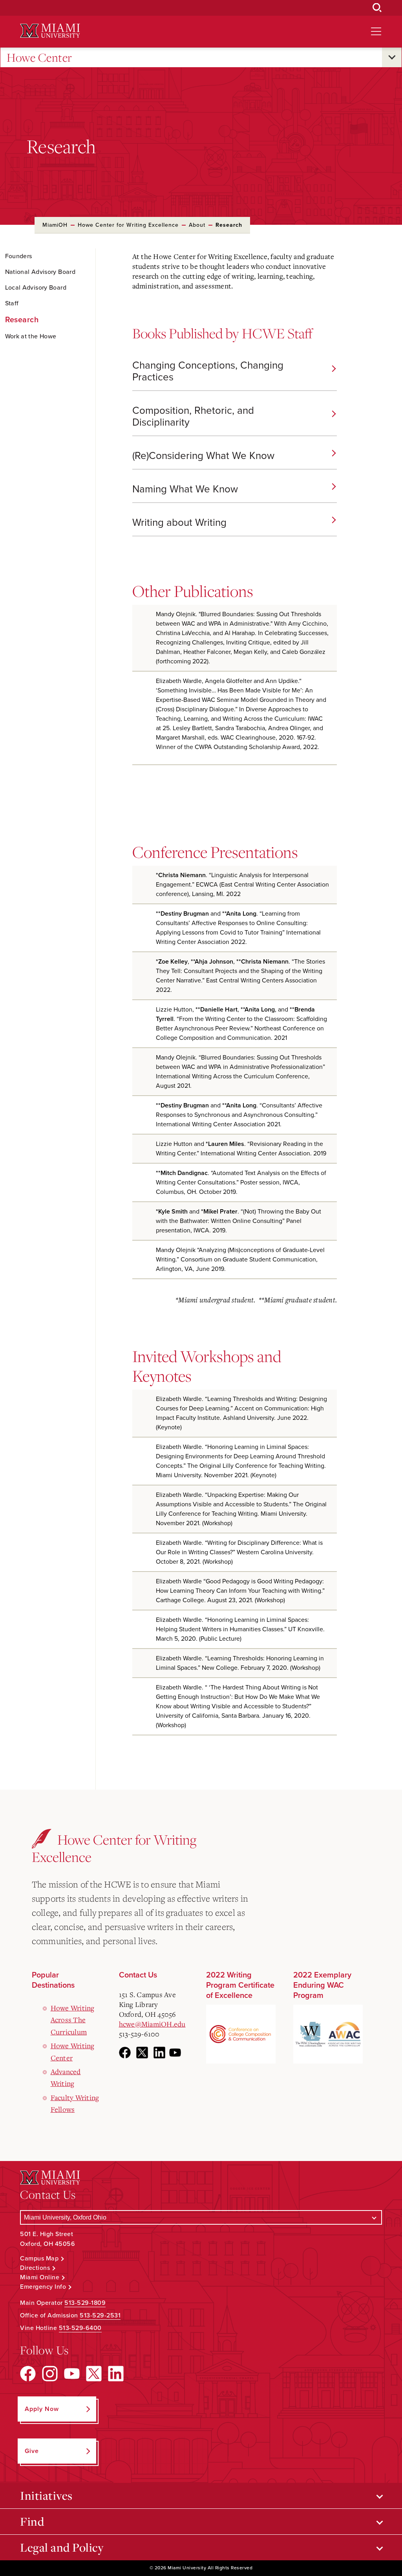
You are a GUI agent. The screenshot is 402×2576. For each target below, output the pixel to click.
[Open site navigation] (376, 31)
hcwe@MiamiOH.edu (152, 2024)
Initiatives (46, 2495)
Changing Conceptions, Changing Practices (208, 371)
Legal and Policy (62, 2547)
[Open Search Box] (377, 8)
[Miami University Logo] (50, 31)
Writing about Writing (179, 522)
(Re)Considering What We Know (203, 456)
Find (32, 2521)
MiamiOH (55, 225)
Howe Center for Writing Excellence (128, 225)
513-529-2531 (100, 2315)
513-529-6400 (80, 2328)
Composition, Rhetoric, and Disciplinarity (193, 416)
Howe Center (39, 57)
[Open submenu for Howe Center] (392, 57)
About (197, 225)
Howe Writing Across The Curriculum (73, 2020)
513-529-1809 (85, 2303)
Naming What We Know (185, 489)
